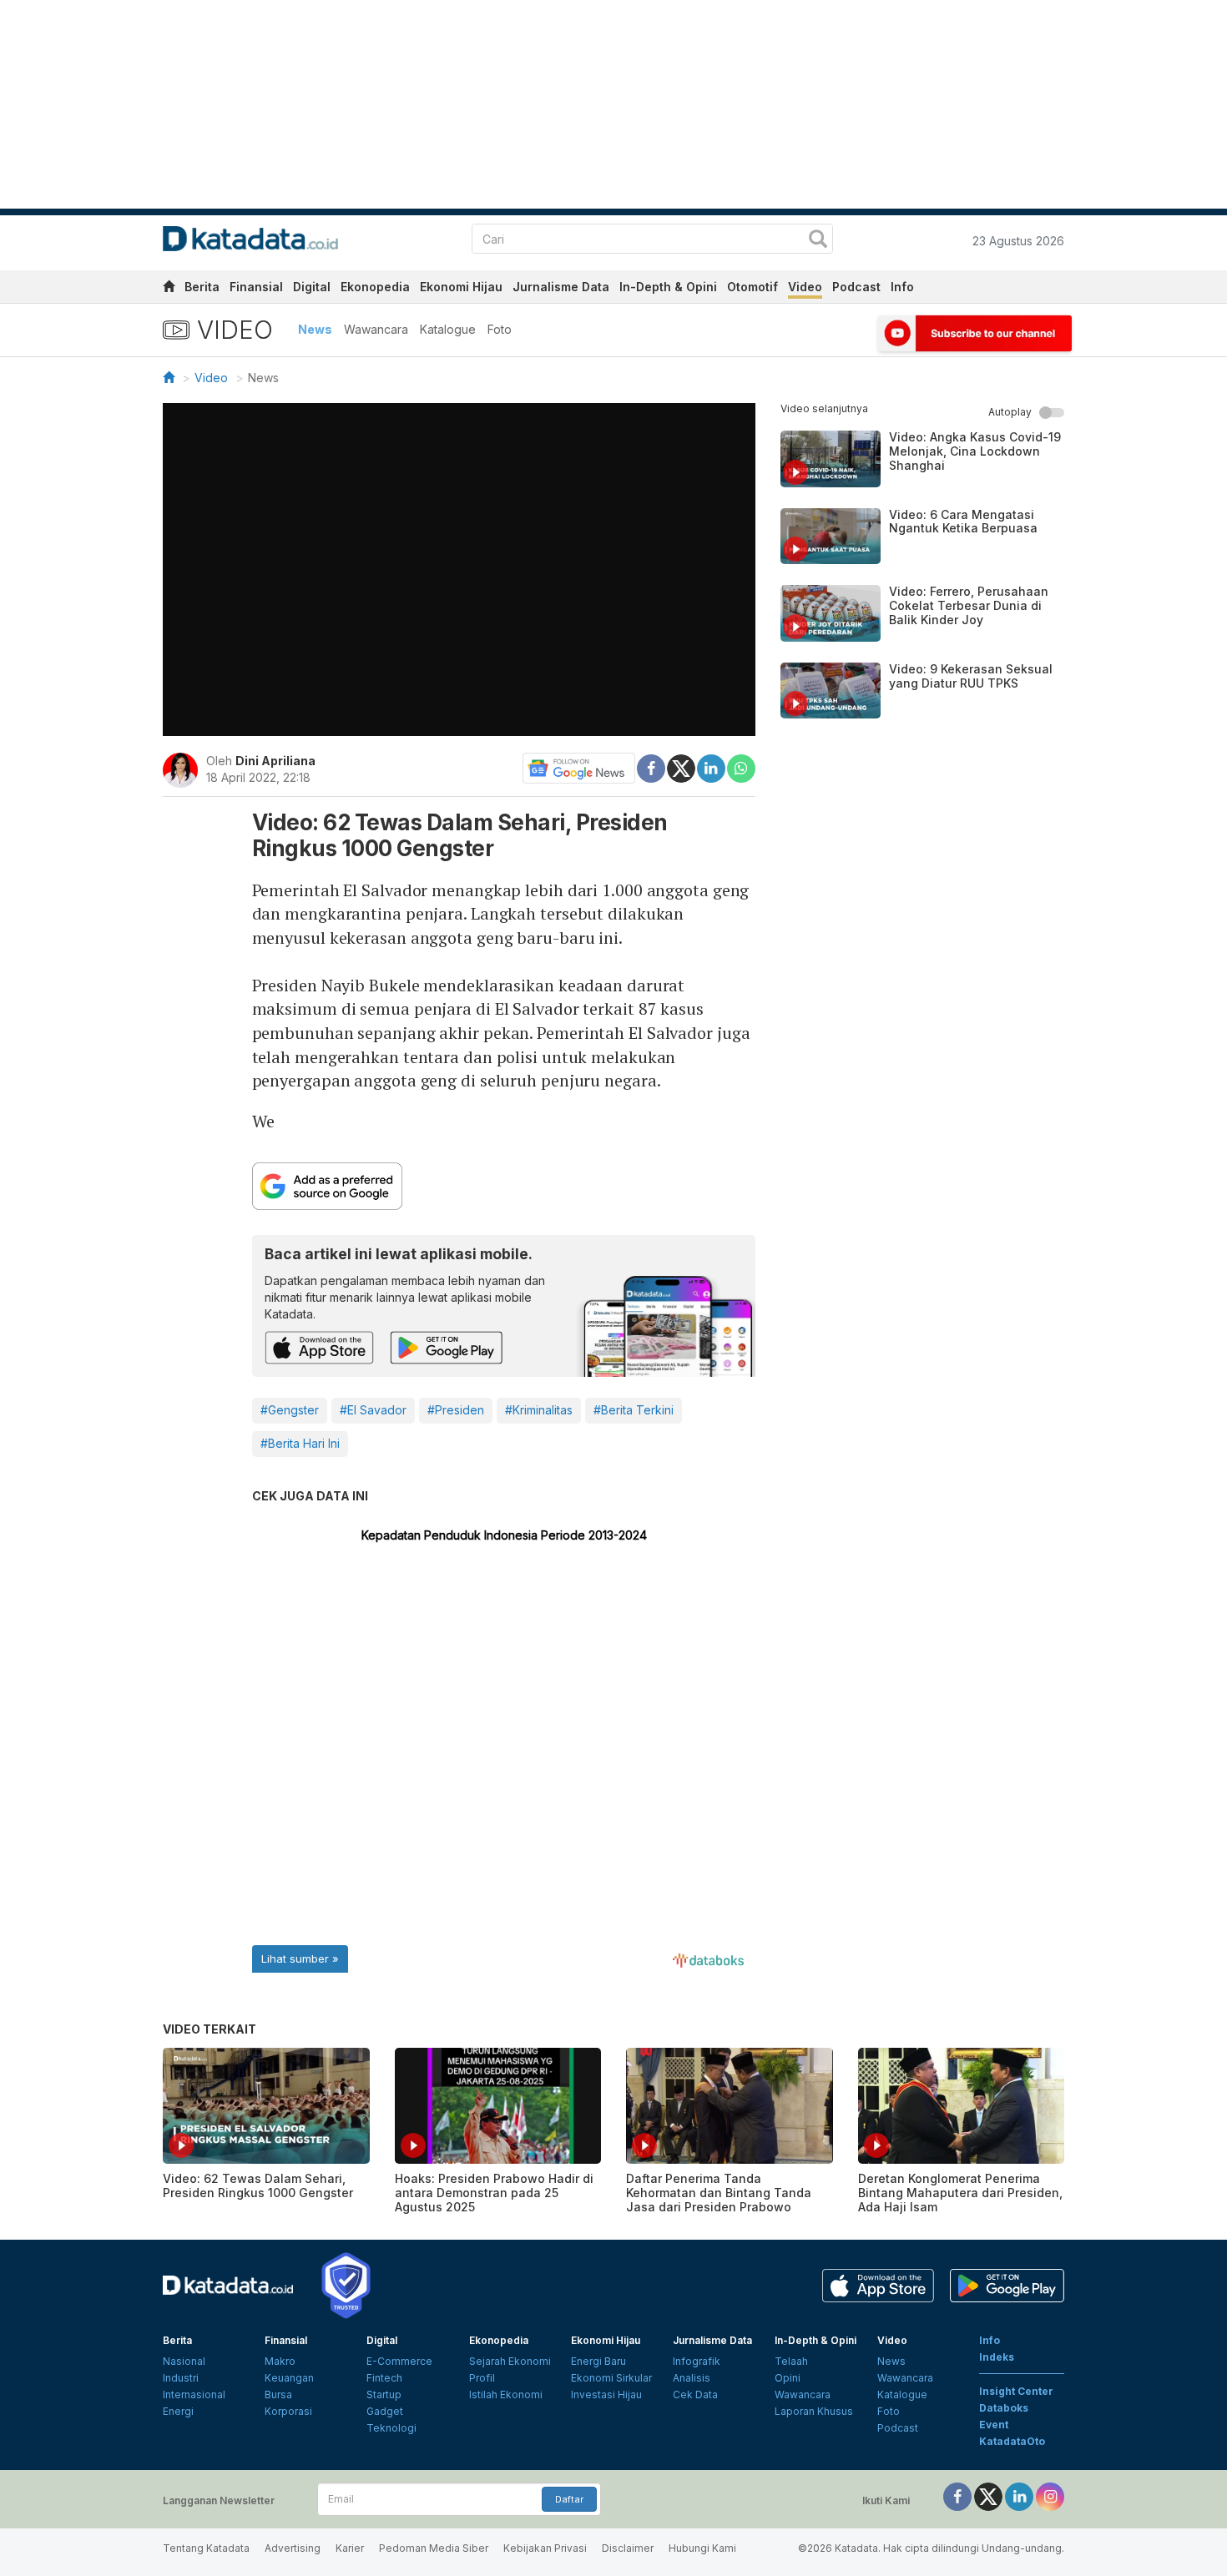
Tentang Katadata (206, 2548)
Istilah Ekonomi (506, 2395)
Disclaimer (628, 2548)
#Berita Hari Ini (300, 1443)
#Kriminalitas (539, 1410)
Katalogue (448, 329)
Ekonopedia (375, 287)
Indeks (997, 2357)
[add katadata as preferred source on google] (504, 1186)
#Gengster (290, 1410)
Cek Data (695, 2395)
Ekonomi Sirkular (611, 2378)
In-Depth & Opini (668, 287)
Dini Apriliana (275, 761)
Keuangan (289, 2378)
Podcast (856, 287)
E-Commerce (399, 2361)
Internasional (194, 2395)
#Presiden (456, 1410)
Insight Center (1016, 2391)
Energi (178, 2411)
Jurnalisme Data (561, 287)
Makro (280, 2361)
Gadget (385, 2411)
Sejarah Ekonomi (510, 2361)
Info (902, 287)
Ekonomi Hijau (461, 287)
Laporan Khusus (814, 2411)
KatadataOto (1012, 2441)
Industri (181, 2378)
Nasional (184, 2361)
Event (994, 2425)
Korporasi (288, 2411)
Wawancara (376, 329)
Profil (482, 2378)
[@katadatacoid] (1050, 2495)
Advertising (293, 2548)
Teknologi (391, 2428)
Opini (788, 2378)
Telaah (791, 2361)
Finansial (256, 287)
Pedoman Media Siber (434, 2548)
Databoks (1004, 2408)
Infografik (697, 2361)
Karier (350, 2548)
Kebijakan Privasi (545, 2548)
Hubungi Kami (702, 2548)
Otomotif (752, 287)
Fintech (384, 2378)
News (315, 329)
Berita (202, 287)
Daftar (569, 2499)
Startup (384, 2395)
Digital (312, 287)
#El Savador (373, 1410)
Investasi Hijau (606, 2395)
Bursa (278, 2395)
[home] (169, 289)
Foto (500, 329)
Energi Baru (598, 2361)
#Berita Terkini (634, 1410)
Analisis (692, 2378)
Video (805, 287)
